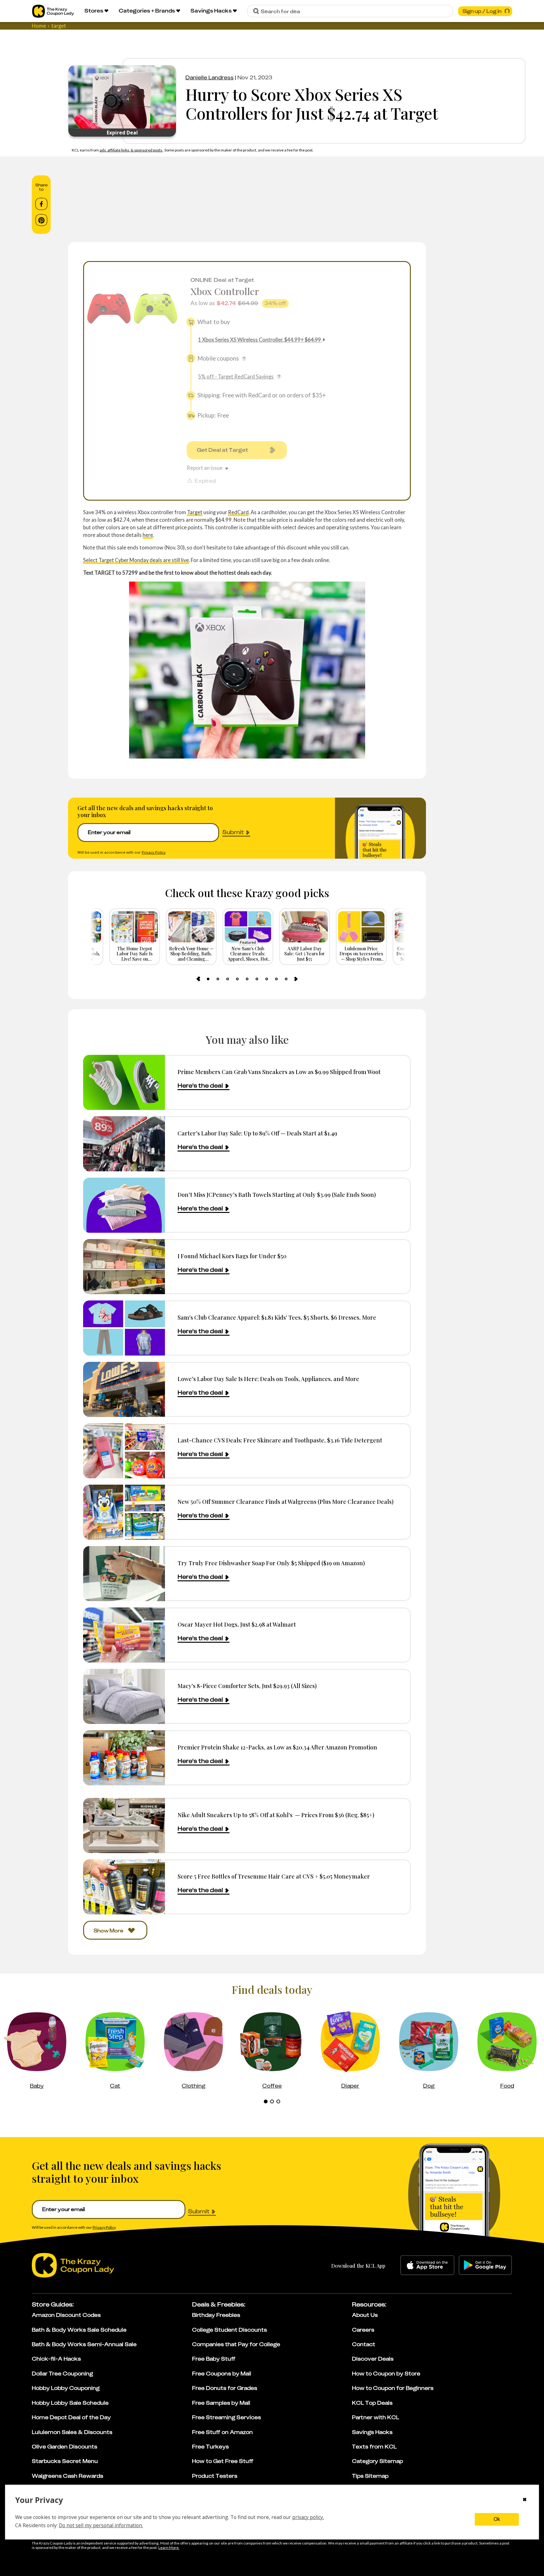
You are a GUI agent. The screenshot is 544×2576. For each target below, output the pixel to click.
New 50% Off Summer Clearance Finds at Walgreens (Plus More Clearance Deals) (286, 1501)
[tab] (208, 979)
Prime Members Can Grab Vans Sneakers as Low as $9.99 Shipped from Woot (279, 1072)
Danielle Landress (210, 77)
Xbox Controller (225, 291)
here (148, 535)
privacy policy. (308, 2517)
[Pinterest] (41, 220)
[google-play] (485, 2265)
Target (195, 512)
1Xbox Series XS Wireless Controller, (260, 340)
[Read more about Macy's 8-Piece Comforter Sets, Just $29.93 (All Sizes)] (124, 1696)
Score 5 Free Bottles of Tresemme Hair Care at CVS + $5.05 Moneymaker (274, 1876)
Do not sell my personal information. (101, 2525)
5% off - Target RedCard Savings (236, 376)
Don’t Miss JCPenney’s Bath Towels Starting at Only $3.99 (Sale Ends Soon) (277, 1194)
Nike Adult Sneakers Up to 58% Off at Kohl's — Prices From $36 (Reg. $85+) (276, 1815)
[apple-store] (427, 2265)
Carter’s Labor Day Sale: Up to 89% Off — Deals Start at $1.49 (257, 1133)
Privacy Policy (154, 852)
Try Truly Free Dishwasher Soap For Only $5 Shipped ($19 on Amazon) (271, 1563)
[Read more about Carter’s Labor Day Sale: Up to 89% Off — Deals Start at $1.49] (124, 1144)
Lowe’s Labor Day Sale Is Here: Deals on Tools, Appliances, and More (268, 1379)
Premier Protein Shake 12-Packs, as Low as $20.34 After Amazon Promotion (277, 1747)
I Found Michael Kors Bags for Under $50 (232, 1256)
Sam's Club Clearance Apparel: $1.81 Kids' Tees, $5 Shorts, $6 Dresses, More (277, 1317)
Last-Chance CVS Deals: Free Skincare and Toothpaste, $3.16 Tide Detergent (280, 1440)
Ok (497, 2519)
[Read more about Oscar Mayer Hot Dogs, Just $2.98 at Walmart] (124, 1635)
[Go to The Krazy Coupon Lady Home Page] (53, 11)
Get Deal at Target (222, 450)
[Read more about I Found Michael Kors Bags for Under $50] (124, 1267)
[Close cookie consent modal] (525, 2500)
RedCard (238, 512)
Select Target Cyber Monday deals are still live (136, 560)
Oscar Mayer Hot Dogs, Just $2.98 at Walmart (237, 1624)
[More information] (244, 359)
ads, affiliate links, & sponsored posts (131, 150)
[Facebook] (41, 204)
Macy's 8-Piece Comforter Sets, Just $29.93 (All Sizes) (247, 1686)
